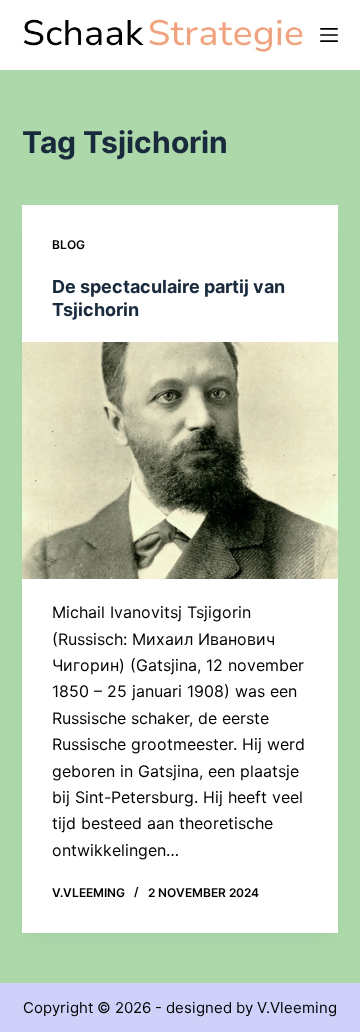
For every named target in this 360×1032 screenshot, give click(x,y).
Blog (68, 244)
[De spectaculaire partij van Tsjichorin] (180, 461)
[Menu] (329, 35)
